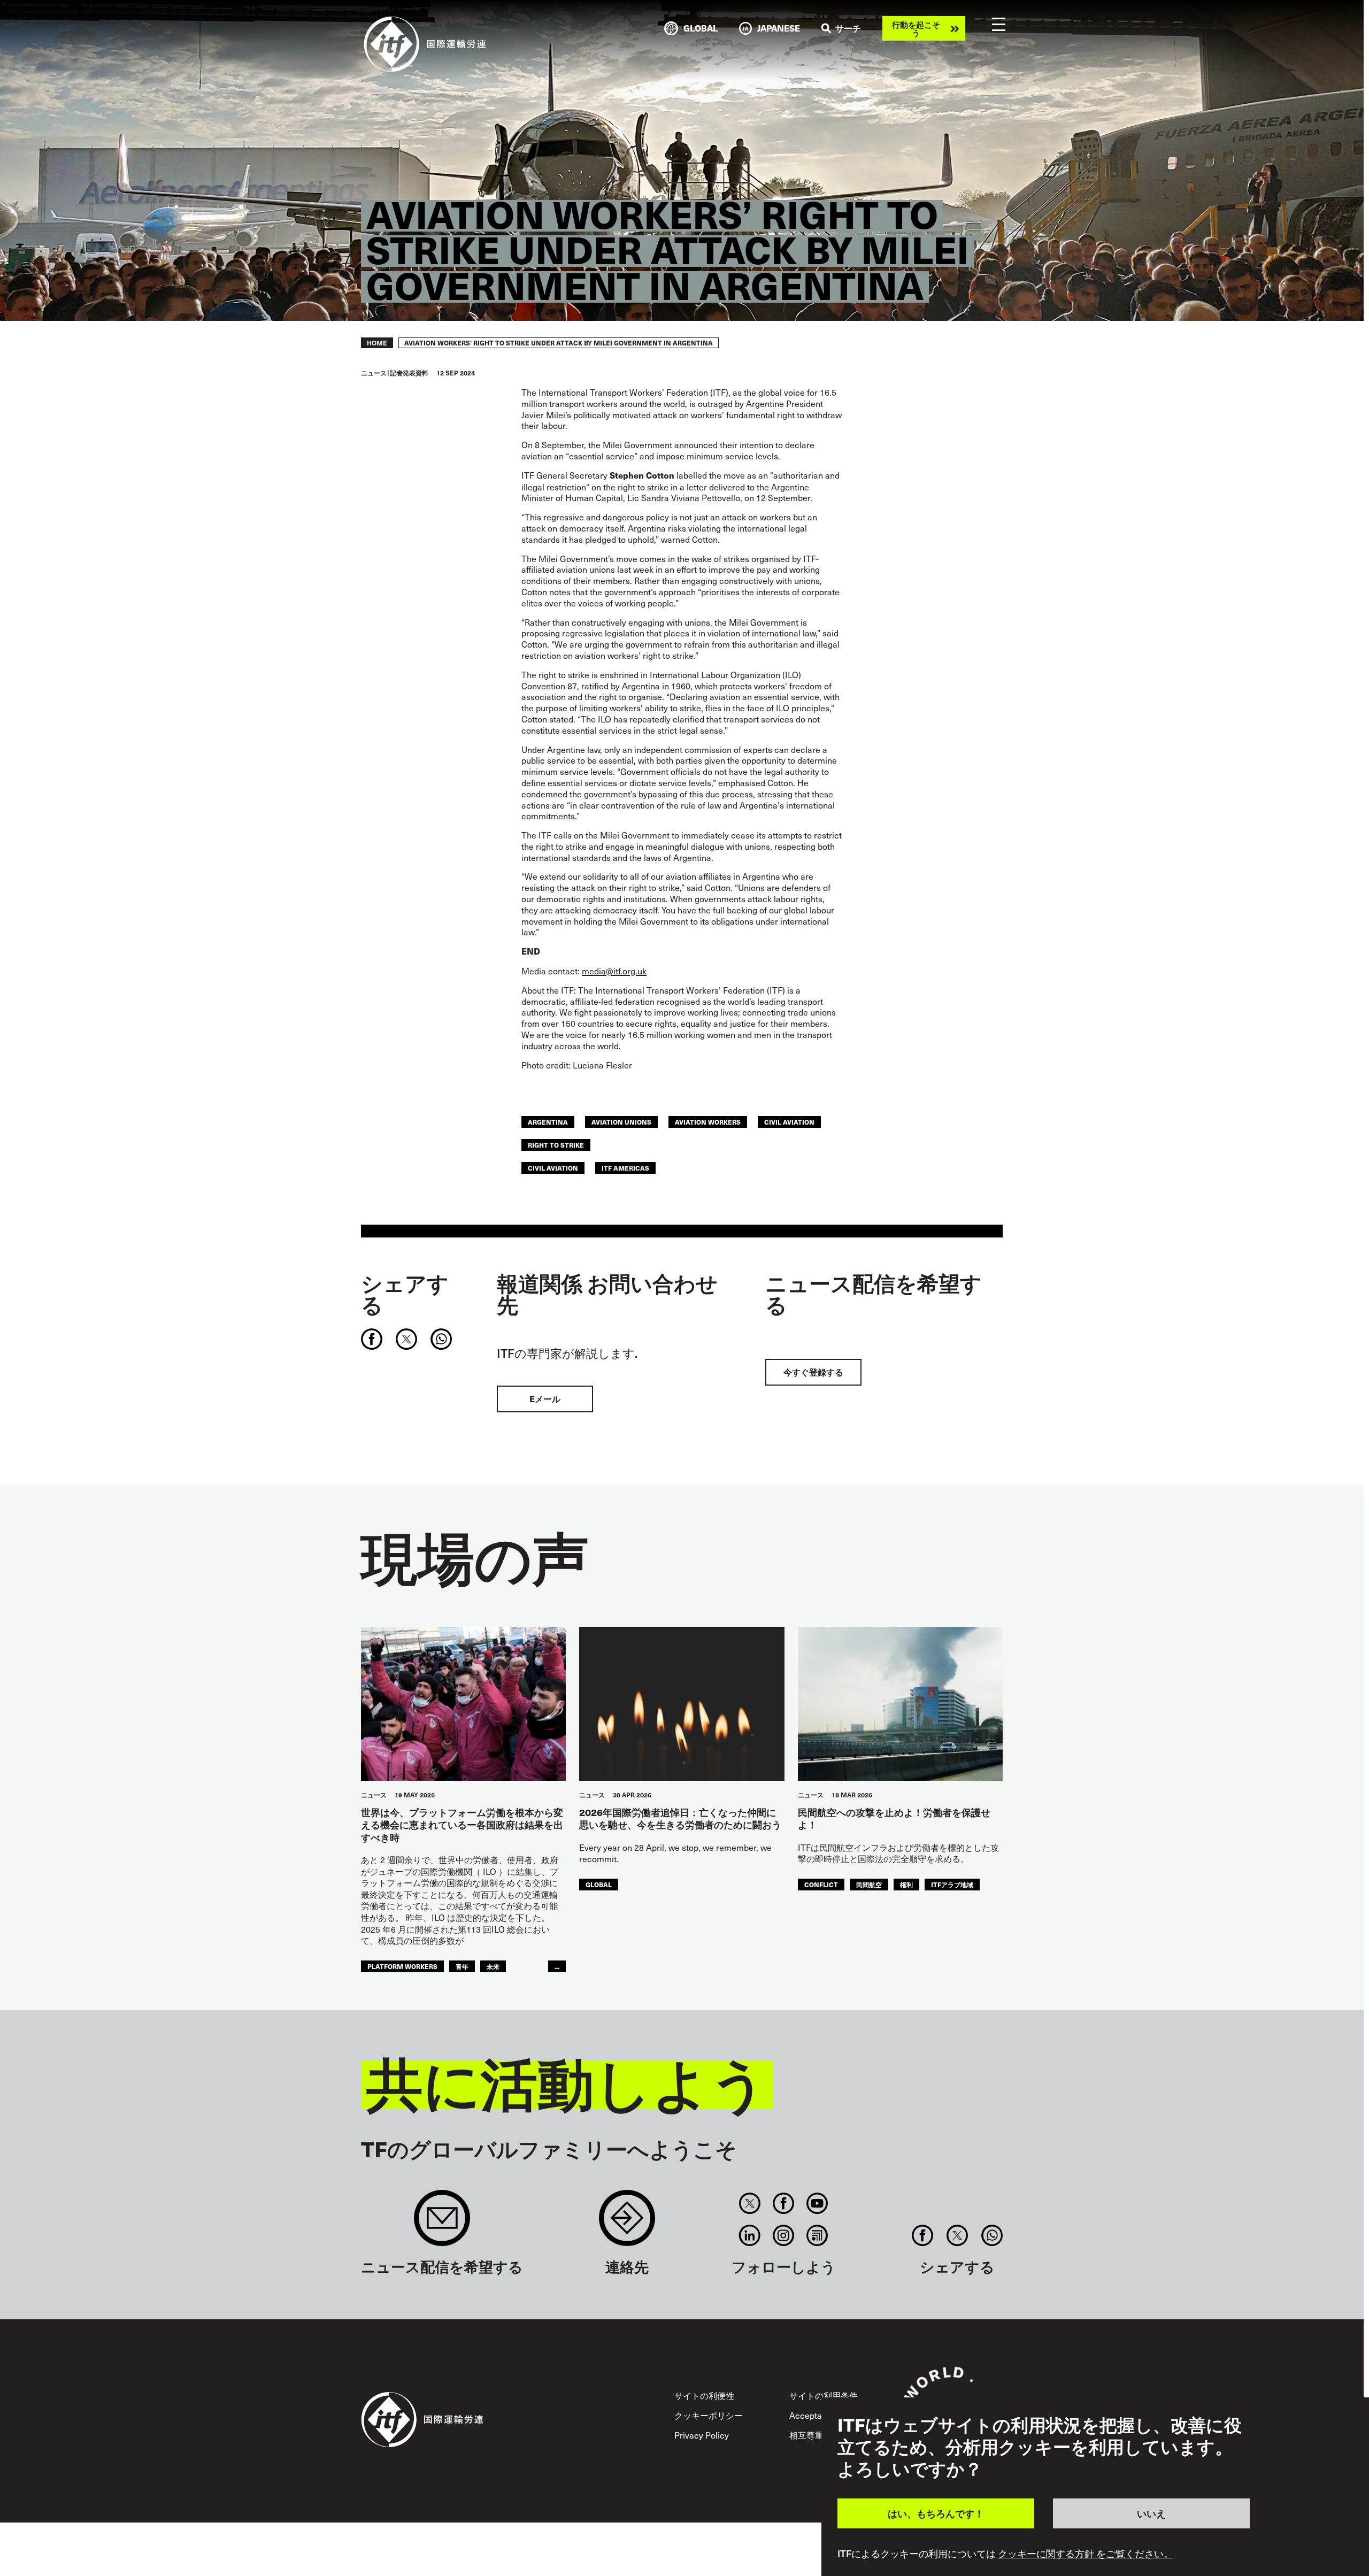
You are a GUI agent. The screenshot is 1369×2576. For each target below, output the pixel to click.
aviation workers (708, 1122)
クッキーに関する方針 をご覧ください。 (1086, 2554)
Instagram (784, 2235)
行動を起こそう (916, 28)
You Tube (817, 2203)
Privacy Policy (702, 2435)
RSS (817, 2235)
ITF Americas (625, 1168)
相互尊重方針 (815, 2435)
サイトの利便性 (704, 2395)
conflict (821, 1884)
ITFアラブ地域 (952, 1884)
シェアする (405, 1294)
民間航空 (869, 1884)
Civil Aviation (553, 1168)
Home (377, 343)
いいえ (1151, 2513)
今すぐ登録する (813, 1372)
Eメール (545, 1399)
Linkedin (749, 2235)
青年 (462, 1966)
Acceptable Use (820, 2415)
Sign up (442, 2223)
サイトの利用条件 (824, 2395)
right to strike (556, 1145)
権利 (906, 1884)
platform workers (402, 1966)
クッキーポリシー (709, 2415)
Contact (627, 2223)
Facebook (784, 2203)
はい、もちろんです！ (936, 2513)
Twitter (749, 2203)
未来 (493, 1966)
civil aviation (789, 1122)
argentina (548, 1122)
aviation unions (621, 1122)
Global (599, 1884)
